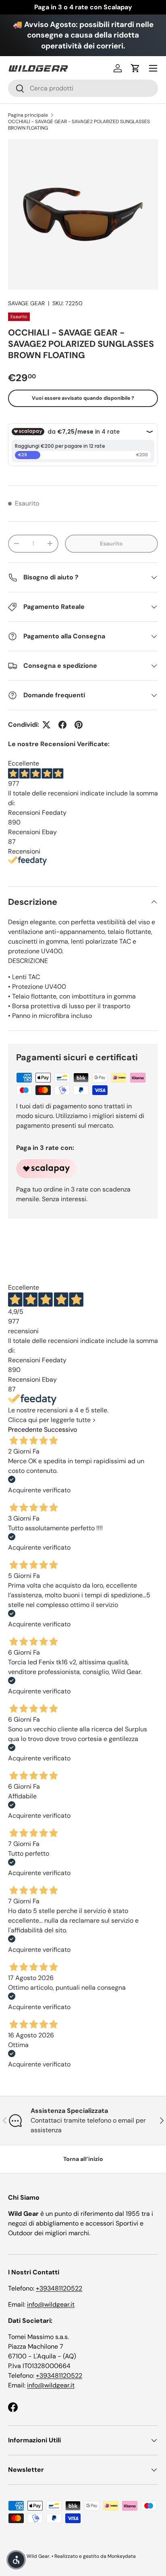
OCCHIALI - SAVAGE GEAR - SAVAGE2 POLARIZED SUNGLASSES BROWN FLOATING (79, 125)
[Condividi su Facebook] (62, 725)
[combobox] (83, 88)
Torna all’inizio (83, 2159)
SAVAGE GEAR (26, 303)
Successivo (60, 1430)
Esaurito (111, 543)
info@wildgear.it (51, 2304)
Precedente (25, 1430)
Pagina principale (28, 115)
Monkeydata (122, 2556)
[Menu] (153, 68)
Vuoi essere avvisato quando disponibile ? (83, 398)
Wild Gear (38, 2556)
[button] (135, 68)
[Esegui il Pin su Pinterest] (79, 725)
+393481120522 (59, 2288)
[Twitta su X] (46, 725)
